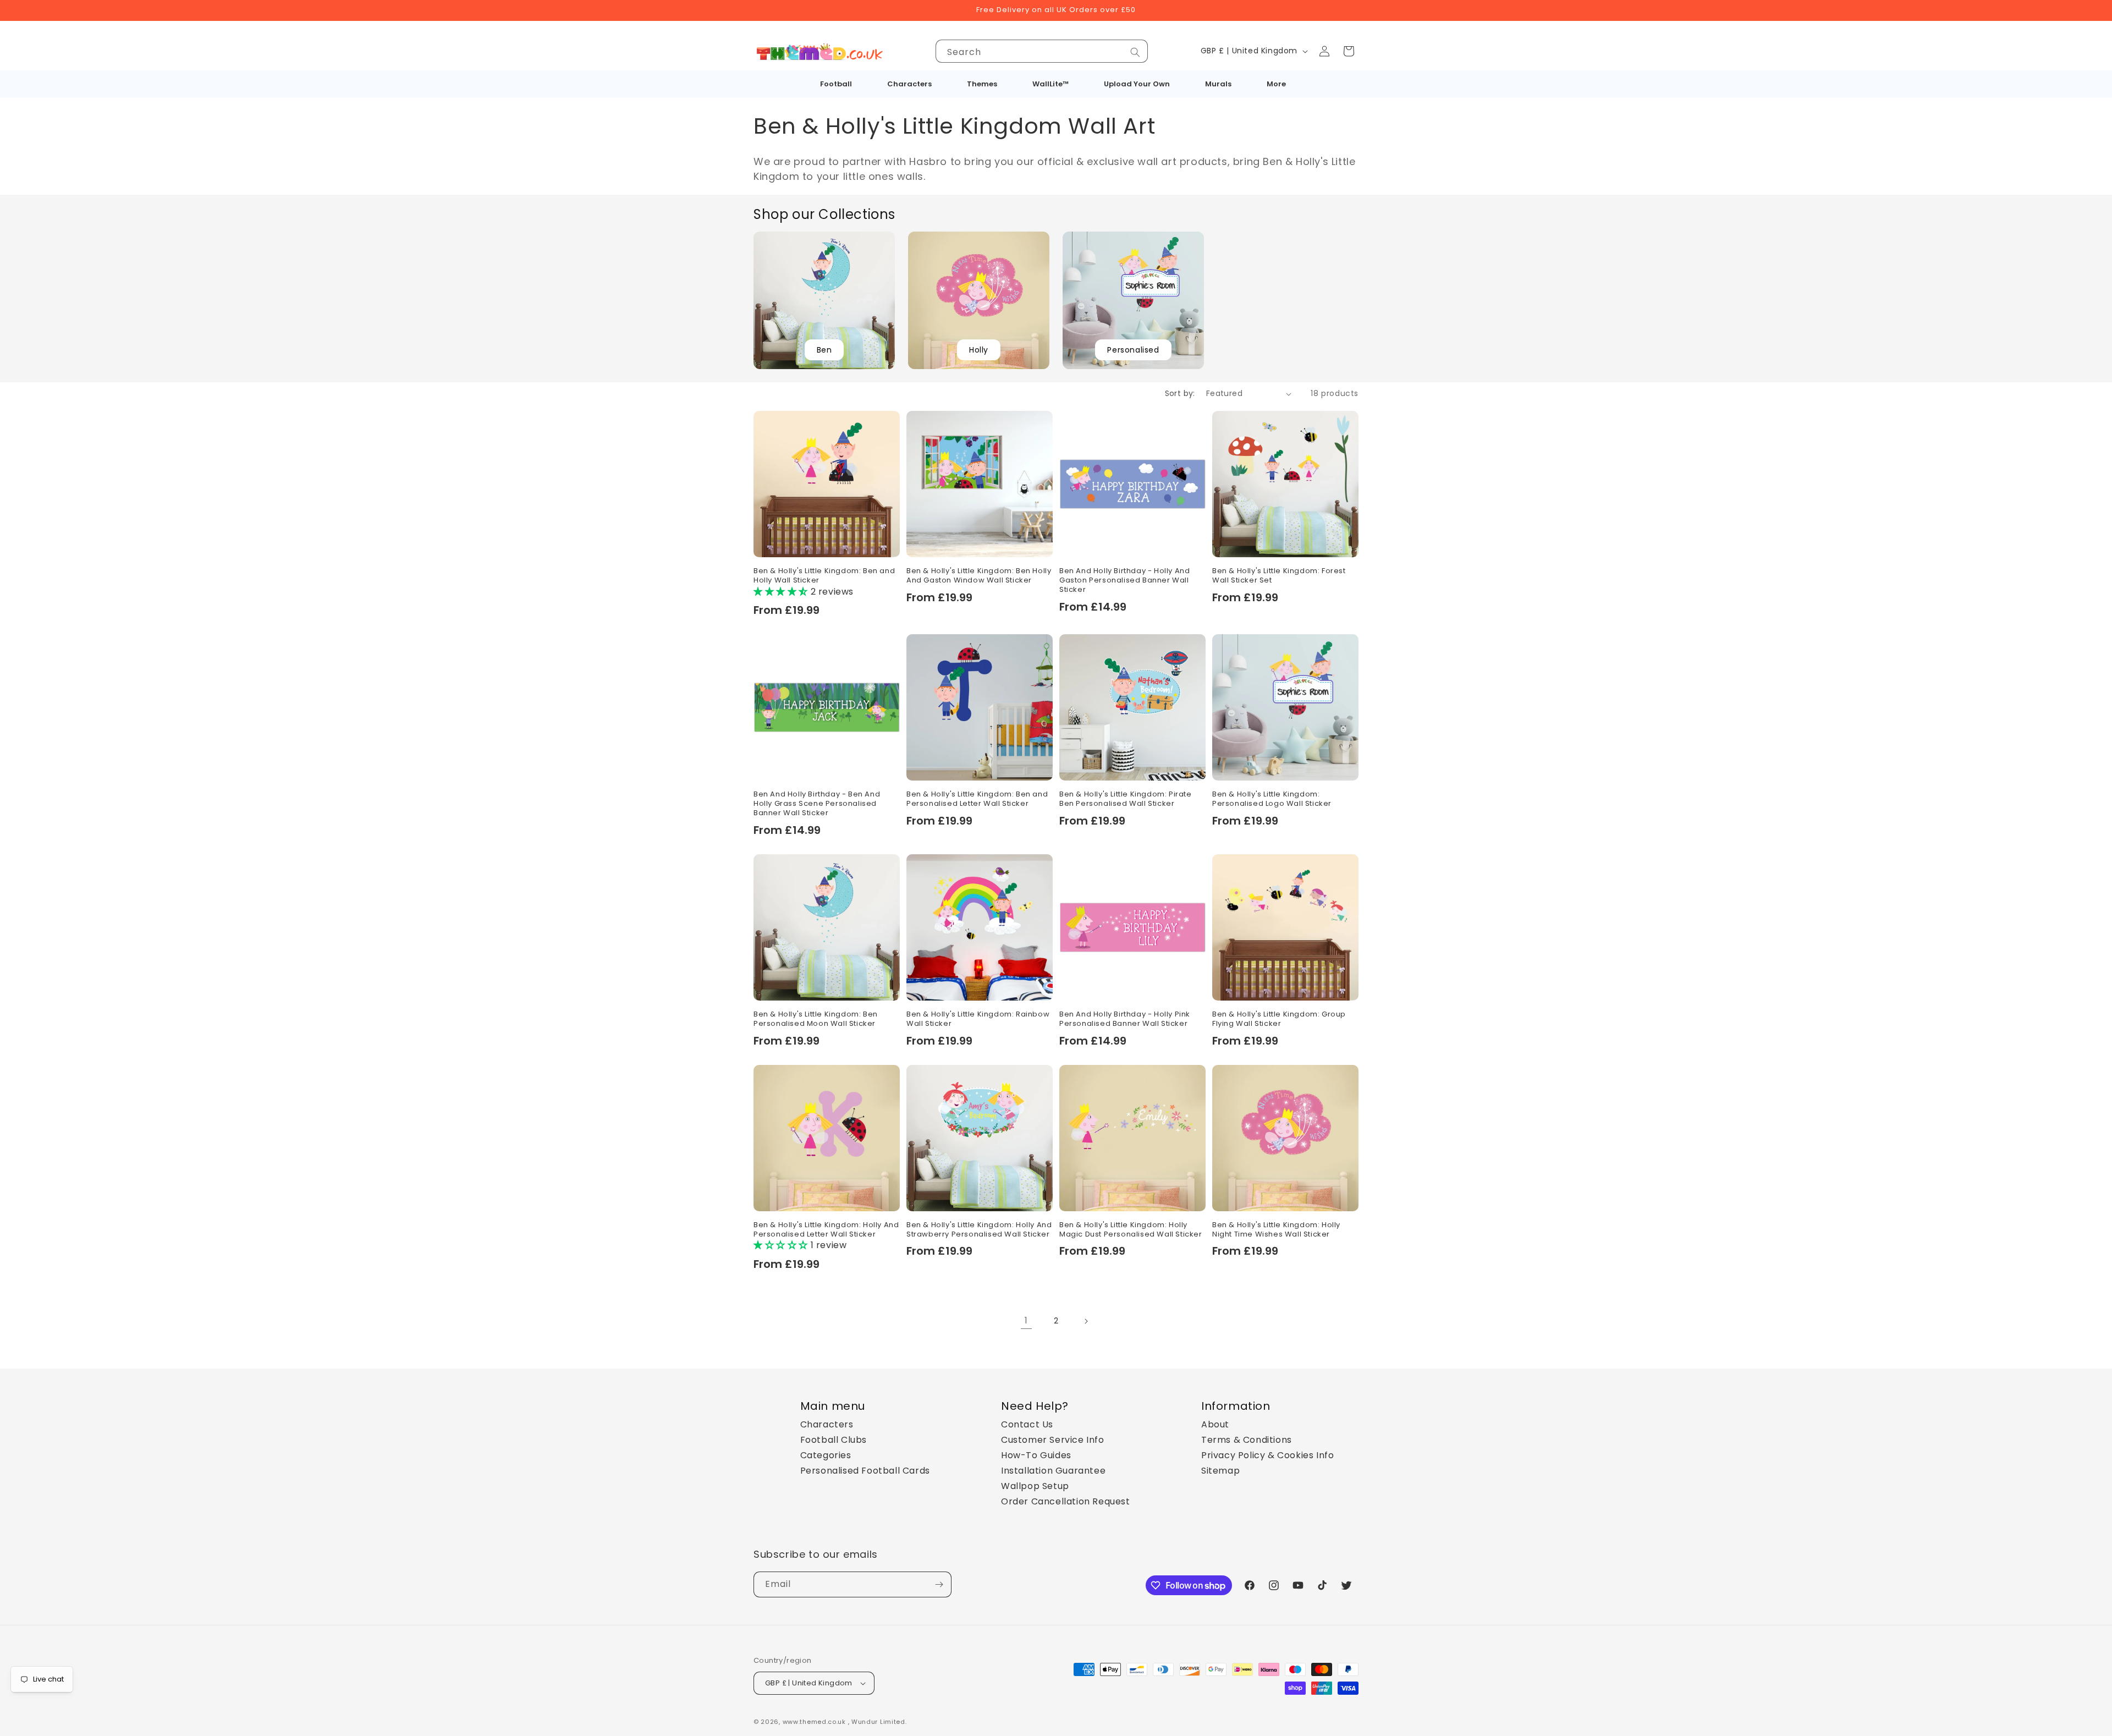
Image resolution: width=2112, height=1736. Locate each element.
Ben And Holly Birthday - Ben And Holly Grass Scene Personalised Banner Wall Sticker (817, 804)
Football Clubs (834, 1440)
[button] (1349, 51)
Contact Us (1027, 1424)
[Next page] (1086, 1321)
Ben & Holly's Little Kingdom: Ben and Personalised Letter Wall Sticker (977, 799)
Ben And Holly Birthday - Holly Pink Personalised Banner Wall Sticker (1125, 1019)
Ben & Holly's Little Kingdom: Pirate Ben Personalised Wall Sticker (1126, 799)
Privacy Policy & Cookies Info (1267, 1455)
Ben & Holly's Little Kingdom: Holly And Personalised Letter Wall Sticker (826, 1230)
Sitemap (1220, 1471)
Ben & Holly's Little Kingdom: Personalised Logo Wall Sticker (1272, 799)
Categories (826, 1455)
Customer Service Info (1053, 1440)
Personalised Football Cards (865, 1471)
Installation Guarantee (1053, 1471)
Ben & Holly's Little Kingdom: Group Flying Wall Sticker (1279, 1019)
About (1215, 1424)
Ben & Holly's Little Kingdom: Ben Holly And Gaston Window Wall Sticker (979, 576)
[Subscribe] (939, 1584)
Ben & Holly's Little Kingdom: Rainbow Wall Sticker (978, 1019)
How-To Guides (1036, 1455)
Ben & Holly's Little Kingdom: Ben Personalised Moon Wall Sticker (816, 1019)
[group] (824, 300)
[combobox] (1042, 51)
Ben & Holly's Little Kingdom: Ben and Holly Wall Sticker (824, 576)
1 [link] (1026, 1320)
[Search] (1135, 52)
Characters (827, 1424)
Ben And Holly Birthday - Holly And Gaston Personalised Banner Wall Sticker (1124, 581)
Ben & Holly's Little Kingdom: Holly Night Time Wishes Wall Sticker (1276, 1230)
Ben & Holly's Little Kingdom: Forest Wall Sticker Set (1279, 576)
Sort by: (1180, 393)
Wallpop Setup (1035, 1486)
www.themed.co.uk (814, 1722)
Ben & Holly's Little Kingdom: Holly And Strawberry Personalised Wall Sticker (979, 1230)
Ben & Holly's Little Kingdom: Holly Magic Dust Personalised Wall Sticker (1131, 1230)
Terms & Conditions (1247, 1440)
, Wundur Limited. (878, 1722)
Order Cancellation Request (1066, 1501)
